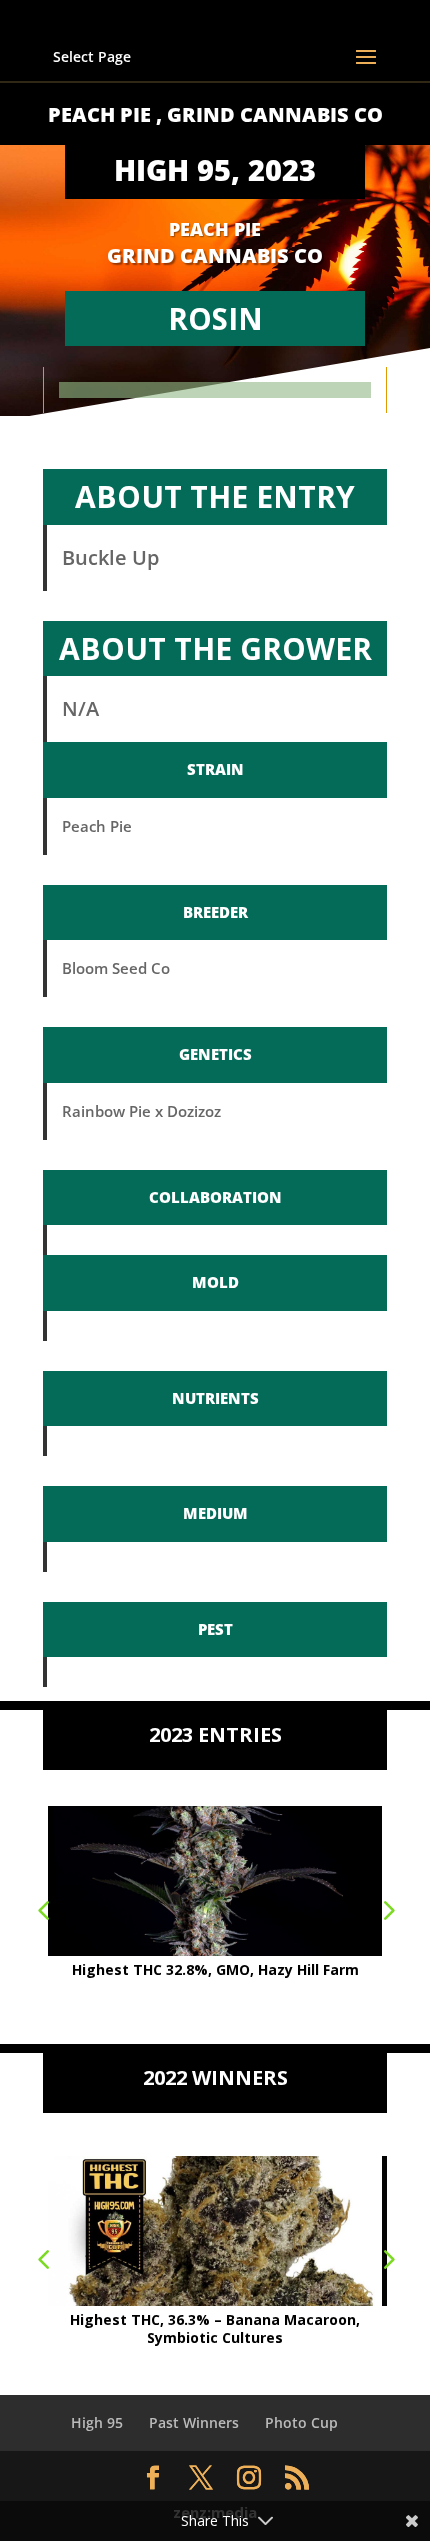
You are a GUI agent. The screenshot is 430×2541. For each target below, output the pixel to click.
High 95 (97, 2422)
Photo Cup (301, 2422)
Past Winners (194, 2422)
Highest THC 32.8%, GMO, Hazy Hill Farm (215, 1969)
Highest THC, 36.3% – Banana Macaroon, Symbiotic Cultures (215, 2328)
